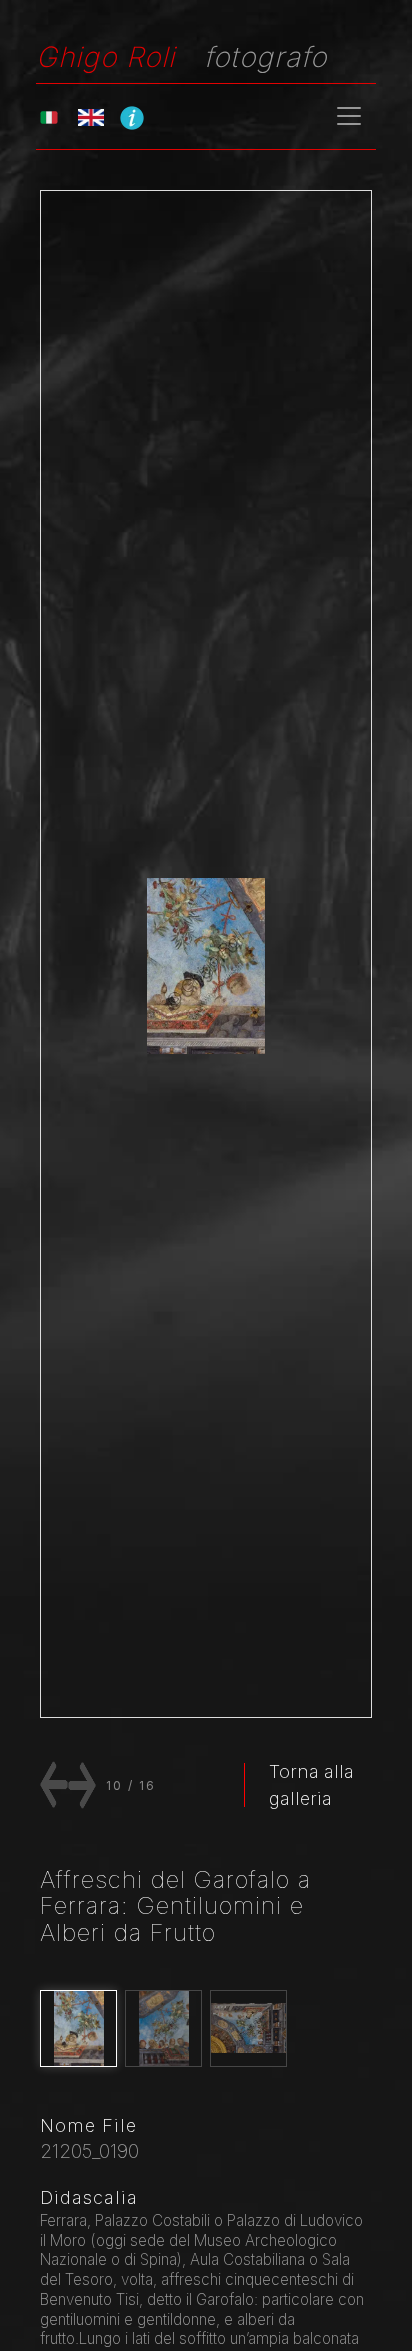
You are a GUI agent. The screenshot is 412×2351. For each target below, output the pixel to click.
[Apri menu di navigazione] (349, 116)
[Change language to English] (91, 116)
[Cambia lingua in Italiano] (49, 116)
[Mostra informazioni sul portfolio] (132, 117)
